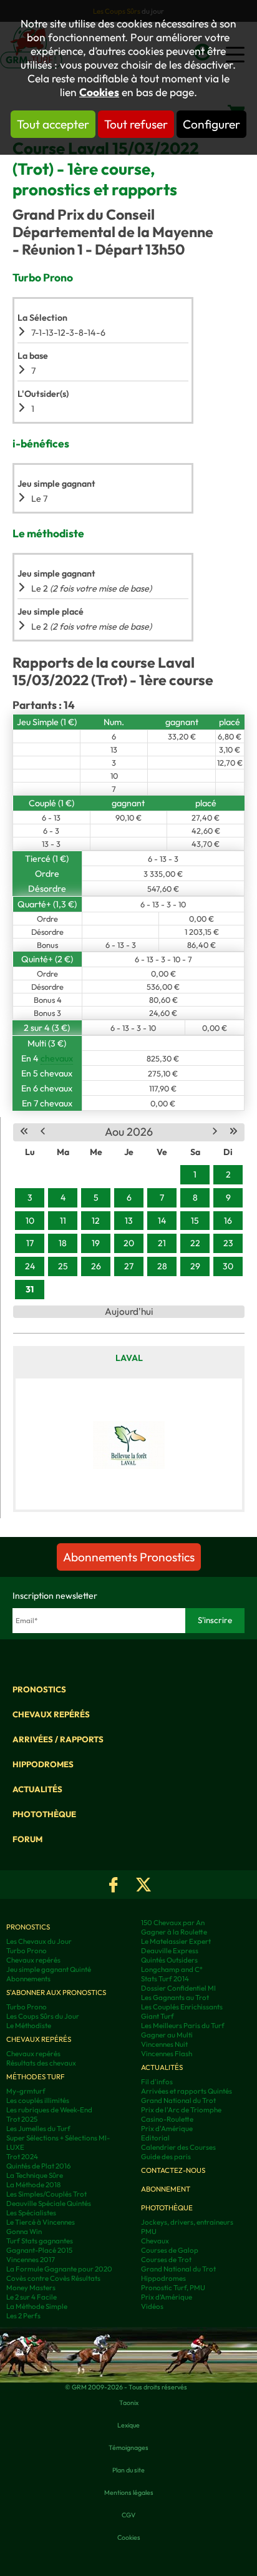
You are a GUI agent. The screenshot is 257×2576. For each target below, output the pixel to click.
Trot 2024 (22, 2156)
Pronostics (39, 1689)
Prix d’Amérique (167, 2297)
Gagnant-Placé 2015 (39, 2250)
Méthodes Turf (36, 2076)
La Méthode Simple (37, 2306)
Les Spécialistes (31, 2213)
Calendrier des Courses (178, 2147)
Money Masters (31, 2287)
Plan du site (128, 2470)
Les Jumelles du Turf (38, 2128)
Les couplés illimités (38, 2100)
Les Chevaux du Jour (39, 1941)
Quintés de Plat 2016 (39, 2166)
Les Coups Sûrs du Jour (43, 2016)
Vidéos (152, 2306)
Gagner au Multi (167, 2035)
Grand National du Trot (178, 2100)
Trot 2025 (22, 2119)
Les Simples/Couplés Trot (46, 2194)
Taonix (129, 2403)
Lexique (128, 2425)
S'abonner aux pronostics (56, 1992)
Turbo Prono (27, 1950)
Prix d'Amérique (167, 2128)
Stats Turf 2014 (165, 1978)
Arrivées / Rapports (58, 1739)
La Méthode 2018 (33, 2184)
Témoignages (128, 2447)
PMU (149, 2231)
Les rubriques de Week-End (49, 2110)
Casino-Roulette (167, 2119)
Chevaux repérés (51, 1714)
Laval (129, 1358)
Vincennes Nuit (164, 2044)
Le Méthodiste (29, 2025)
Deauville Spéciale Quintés (49, 2203)
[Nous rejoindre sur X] (143, 1885)
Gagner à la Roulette (174, 1932)
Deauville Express (170, 1950)
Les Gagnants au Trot (175, 1997)
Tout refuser (136, 124)
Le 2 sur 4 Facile (32, 2297)
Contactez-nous (173, 2170)
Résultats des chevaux (41, 2063)
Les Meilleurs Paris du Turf (183, 2025)
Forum (27, 1839)
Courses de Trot (166, 2259)
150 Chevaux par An (173, 1922)
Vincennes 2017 (31, 2259)
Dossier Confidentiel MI (178, 1988)
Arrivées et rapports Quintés (187, 2091)
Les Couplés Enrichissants (182, 2007)
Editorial (155, 2138)
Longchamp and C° (172, 1969)
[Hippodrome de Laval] (129, 1444)
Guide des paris (166, 2156)
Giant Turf (158, 2016)
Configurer (211, 124)
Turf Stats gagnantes (40, 2241)
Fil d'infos (157, 2081)
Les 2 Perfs (23, 2315)
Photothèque (44, 1814)
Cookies (99, 92)
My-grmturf (26, 2091)
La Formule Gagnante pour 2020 (59, 2269)
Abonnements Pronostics (129, 1557)
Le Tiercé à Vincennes (41, 2222)
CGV (128, 2515)
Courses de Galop (170, 2250)
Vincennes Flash (167, 2053)
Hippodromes (43, 1764)
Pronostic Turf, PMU (173, 2287)
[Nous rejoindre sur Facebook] (114, 1885)
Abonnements (28, 1978)
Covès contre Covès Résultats (53, 2278)
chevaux (57, 1058)
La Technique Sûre (35, 2175)
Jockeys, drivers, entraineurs (187, 2222)
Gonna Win (24, 2231)
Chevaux (155, 2241)
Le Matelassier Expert (176, 1941)
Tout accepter (53, 124)
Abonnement (166, 2189)
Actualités (37, 1789)
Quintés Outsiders (169, 1960)
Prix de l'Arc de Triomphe (181, 2110)
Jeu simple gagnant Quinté (49, 1969)
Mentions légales (129, 2492)
